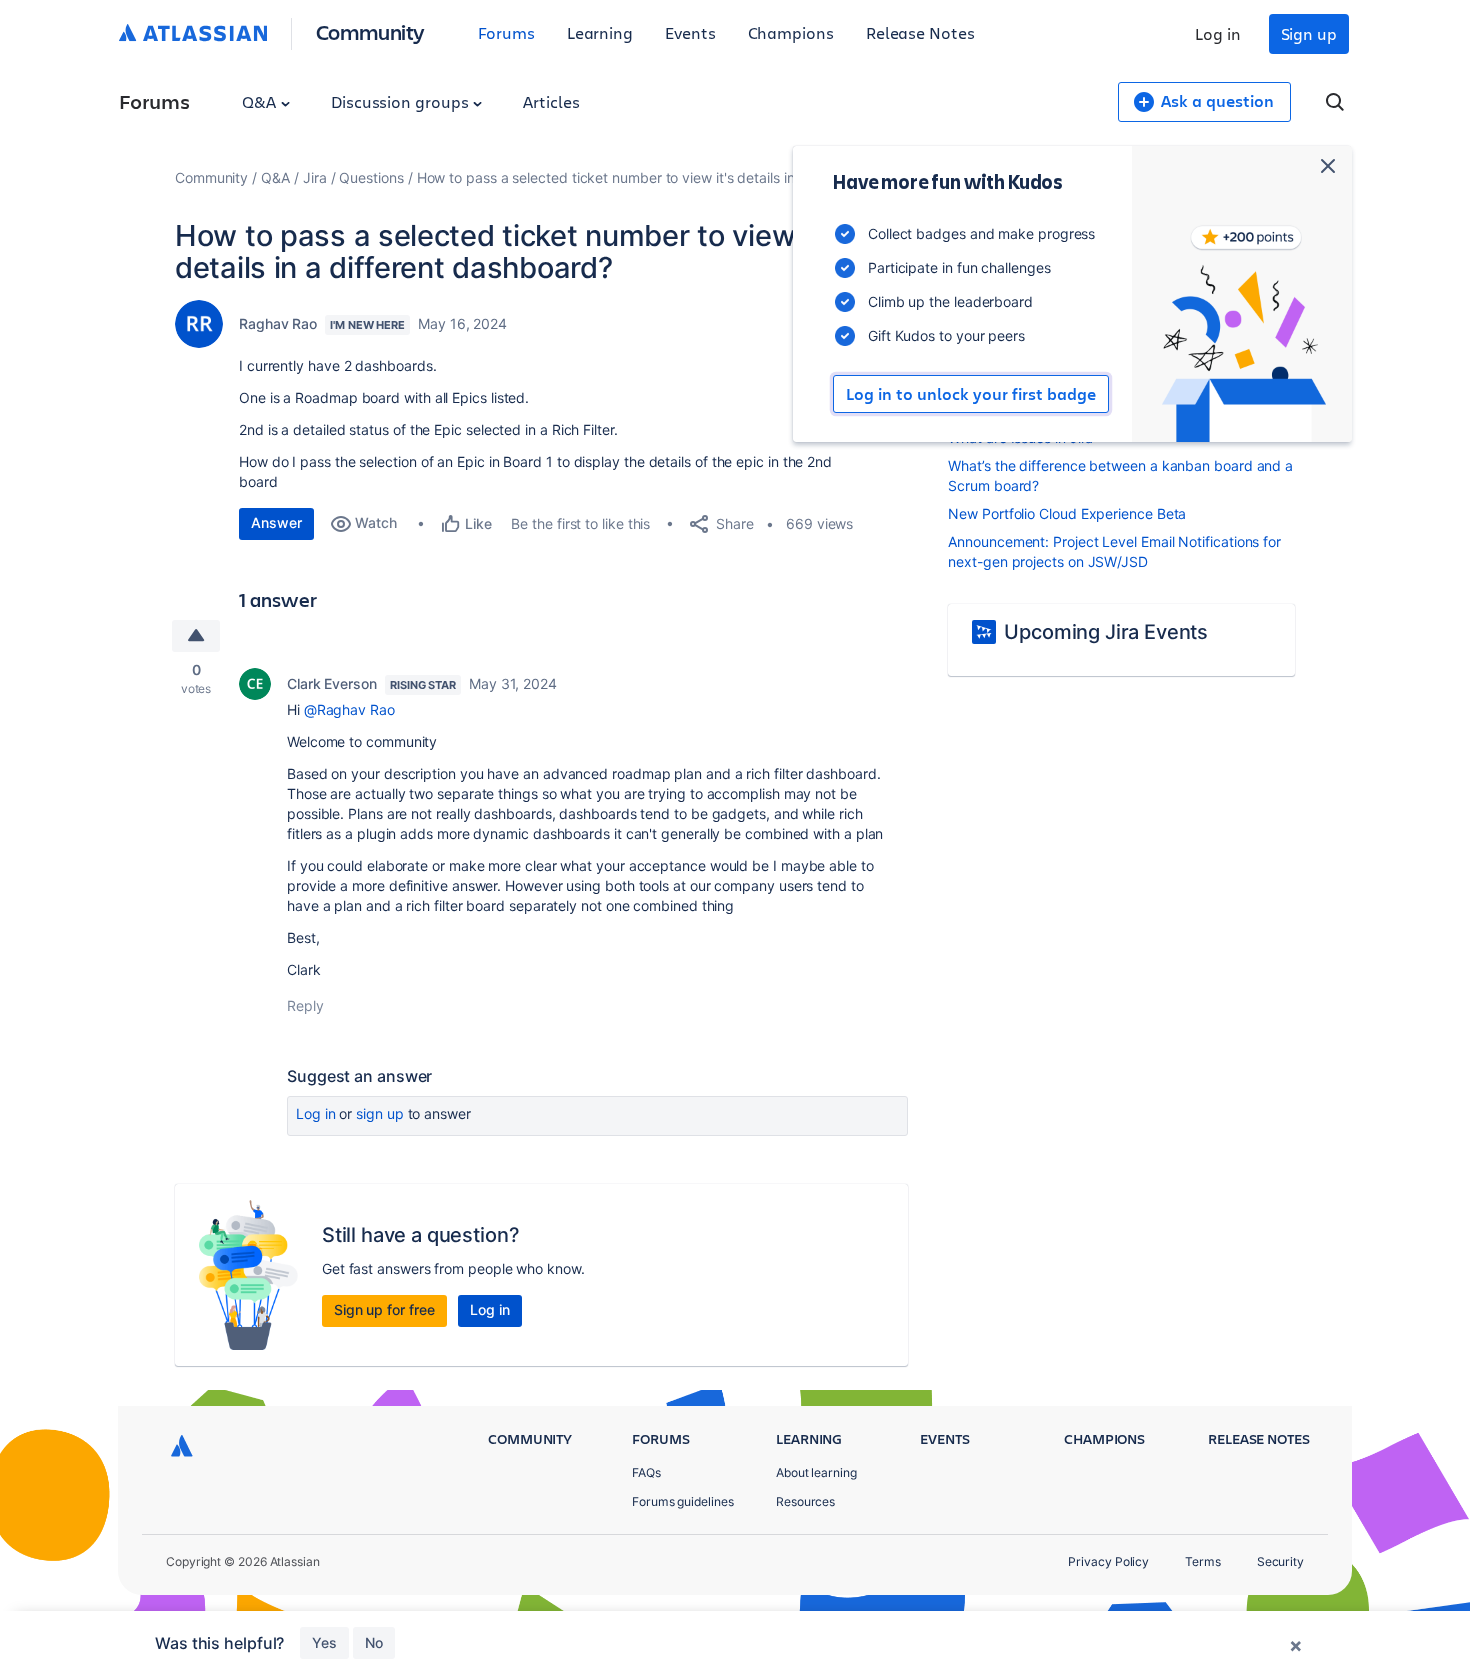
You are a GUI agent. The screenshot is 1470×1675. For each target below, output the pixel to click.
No (374, 1642)
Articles (551, 101)
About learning (816, 1472)
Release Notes (920, 32)
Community (370, 31)
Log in (1218, 33)
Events (690, 32)
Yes (324, 1642)
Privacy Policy (1108, 1561)
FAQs (646, 1472)
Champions (791, 32)
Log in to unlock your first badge (971, 394)
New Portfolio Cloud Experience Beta (1067, 513)
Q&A (261, 101)
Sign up (1309, 33)
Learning (600, 32)
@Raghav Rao (349, 709)
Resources (805, 1501)
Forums (506, 32)
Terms (1203, 1561)
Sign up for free (384, 1309)
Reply (305, 1005)
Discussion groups (402, 101)
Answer (276, 522)
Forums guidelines (683, 1501)
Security (1280, 1561)
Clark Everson (332, 683)
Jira (315, 177)
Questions (371, 177)
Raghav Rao (278, 323)
